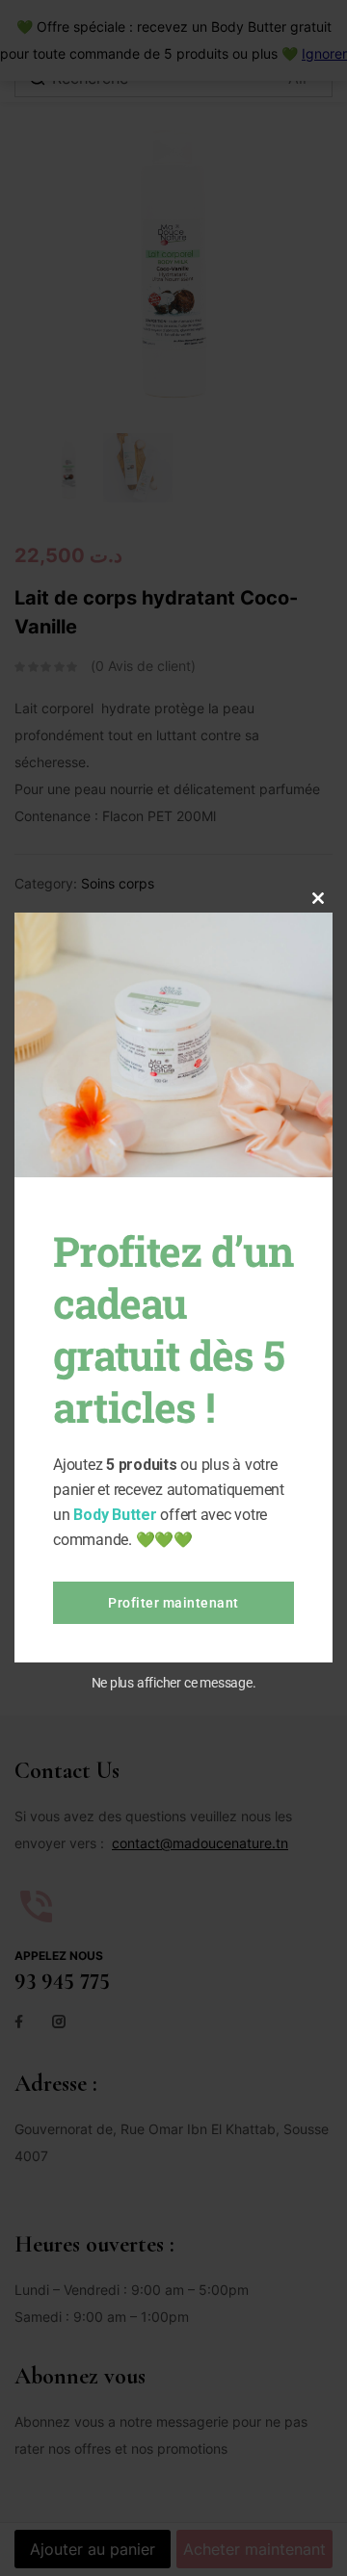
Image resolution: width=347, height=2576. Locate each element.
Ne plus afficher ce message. (174, 1683)
